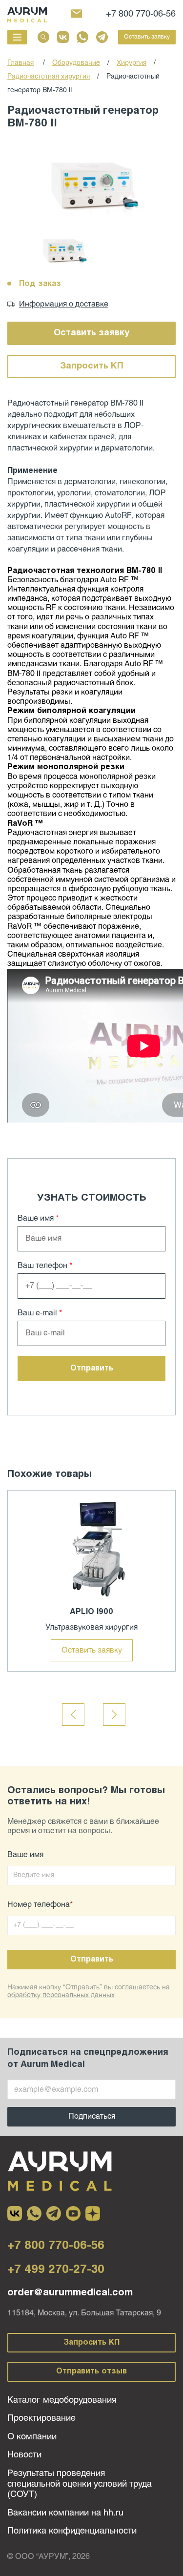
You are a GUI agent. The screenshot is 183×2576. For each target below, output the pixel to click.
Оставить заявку (147, 37)
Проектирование (41, 2419)
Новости (24, 2455)
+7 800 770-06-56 (141, 14)
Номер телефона (40, 1905)
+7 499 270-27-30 (56, 2270)
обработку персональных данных (61, 1995)
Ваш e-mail (40, 1313)
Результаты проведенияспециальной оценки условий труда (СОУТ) (80, 2484)
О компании (32, 2437)
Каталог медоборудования (62, 2401)
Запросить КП (92, 366)
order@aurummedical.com (70, 2293)
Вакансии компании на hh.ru (65, 2513)
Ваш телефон (45, 1266)
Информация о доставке (64, 304)
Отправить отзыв (91, 2371)
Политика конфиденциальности (72, 2531)
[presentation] (73, 1715)
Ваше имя (38, 1218)
